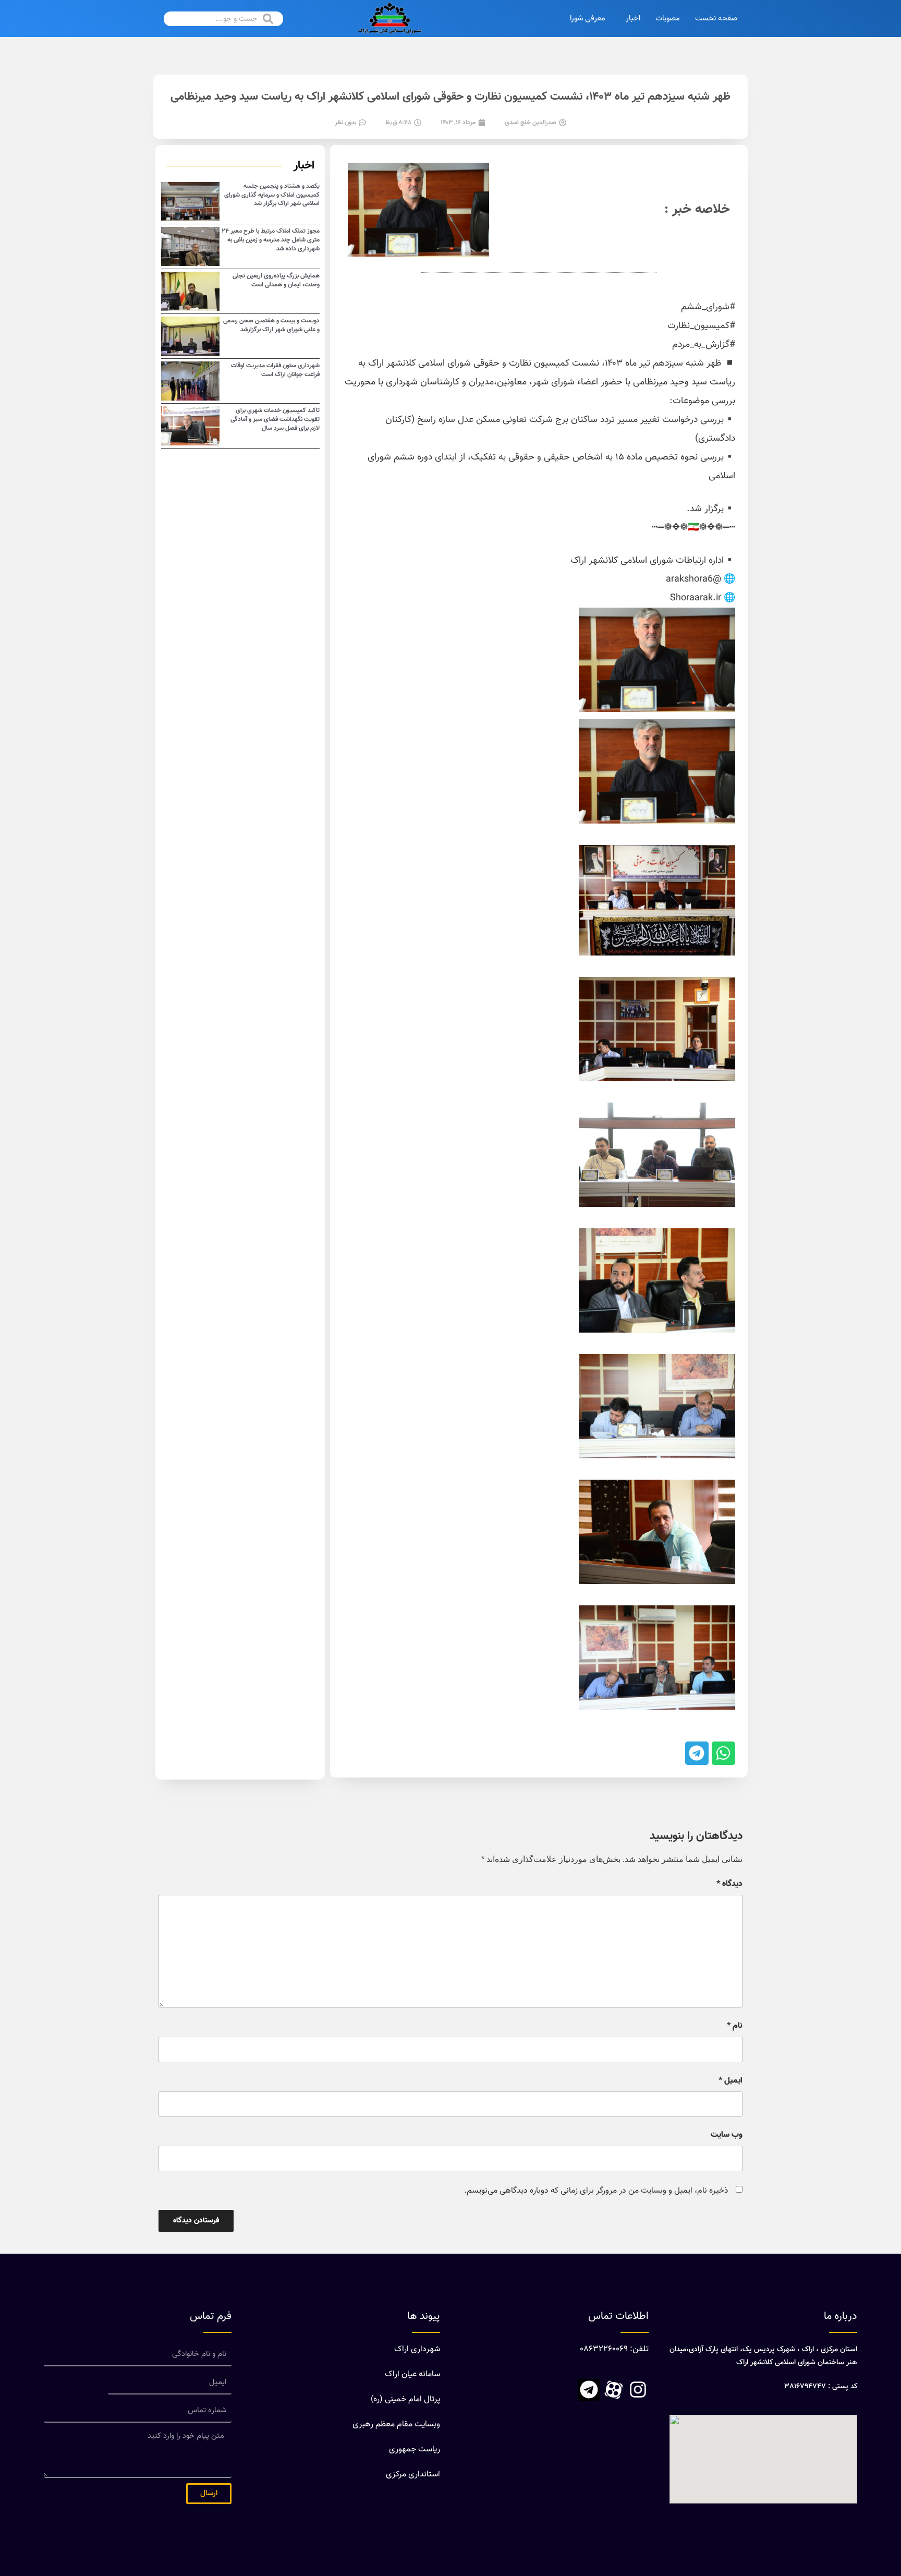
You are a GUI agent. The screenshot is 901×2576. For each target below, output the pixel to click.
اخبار (633, 19)
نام (735, 2026)
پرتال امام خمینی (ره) (405, 2399)
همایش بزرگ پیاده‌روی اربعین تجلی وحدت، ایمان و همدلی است (276, 280)
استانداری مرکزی (413, 2475)
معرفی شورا (588, 19)
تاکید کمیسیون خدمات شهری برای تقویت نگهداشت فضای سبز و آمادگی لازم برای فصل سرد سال (275, 419)
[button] (723, 1753)
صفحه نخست (716, 19)
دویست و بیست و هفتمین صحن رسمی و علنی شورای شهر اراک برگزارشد (271, 325)
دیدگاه (729, 1884)
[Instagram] (638, 2390)
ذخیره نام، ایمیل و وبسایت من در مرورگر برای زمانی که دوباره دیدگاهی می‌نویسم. (596, 2191)
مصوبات (668, 19)
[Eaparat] (613, 2390)
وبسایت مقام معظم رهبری (396, 2424)
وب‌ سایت (727, 2135)
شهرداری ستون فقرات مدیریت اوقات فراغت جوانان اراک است (275, 370)
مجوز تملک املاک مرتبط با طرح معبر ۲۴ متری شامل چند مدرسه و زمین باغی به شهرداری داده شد (271, 240)
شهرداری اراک (417, 2349)
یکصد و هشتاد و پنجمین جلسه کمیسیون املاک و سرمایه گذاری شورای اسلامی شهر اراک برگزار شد (272, 195)
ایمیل (730, 2081)
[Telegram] (589, 2390)
